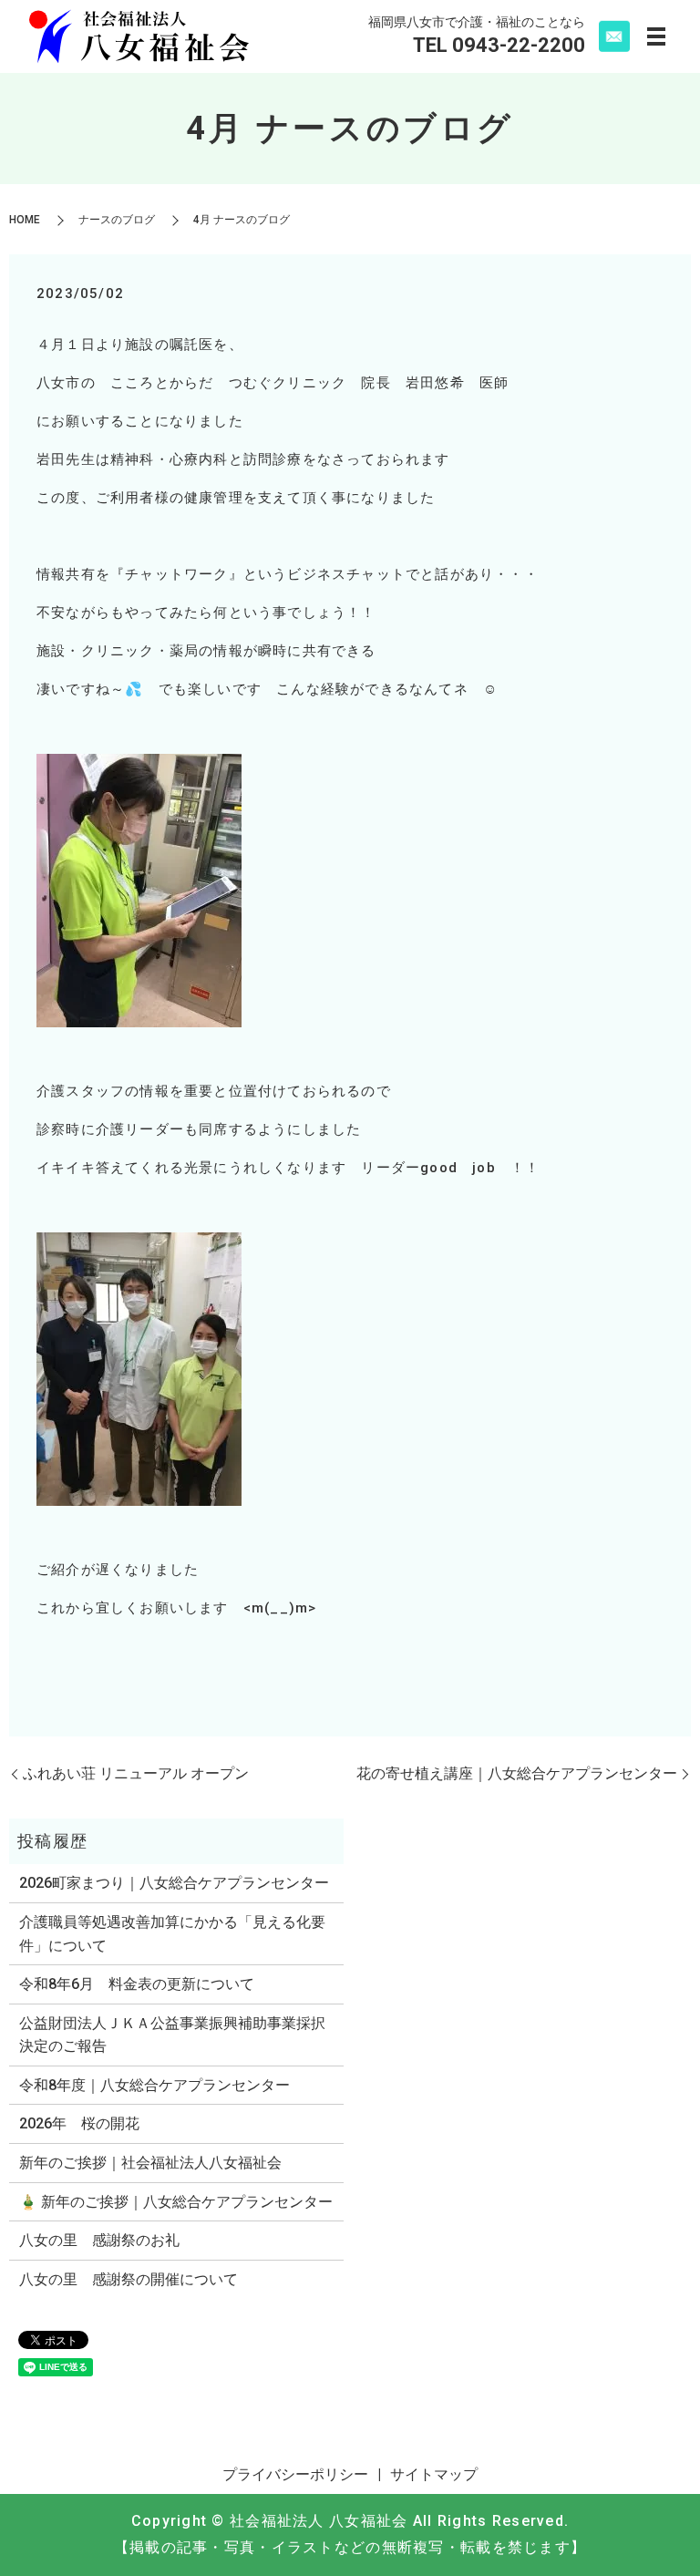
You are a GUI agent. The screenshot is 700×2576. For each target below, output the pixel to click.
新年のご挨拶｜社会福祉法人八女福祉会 (150, 2163)
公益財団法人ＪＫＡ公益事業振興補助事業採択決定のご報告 (172, 2035)
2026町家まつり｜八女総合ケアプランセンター (174, 1883)
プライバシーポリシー (295, 2474)
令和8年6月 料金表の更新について (137, 1984)
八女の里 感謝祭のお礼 (99, 2240)
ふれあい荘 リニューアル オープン (136, 1773)
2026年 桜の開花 (79, 2123)
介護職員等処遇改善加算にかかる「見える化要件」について (172, 1934)
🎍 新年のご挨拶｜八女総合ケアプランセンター (176, 2202)
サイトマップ (434, 2474)
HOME (25, 220)
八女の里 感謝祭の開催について (129, 2279)
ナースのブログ (117, 220)
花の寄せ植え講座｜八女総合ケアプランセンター (517, 1773)
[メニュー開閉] (656, 36)
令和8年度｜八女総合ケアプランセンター (154, 2085)
